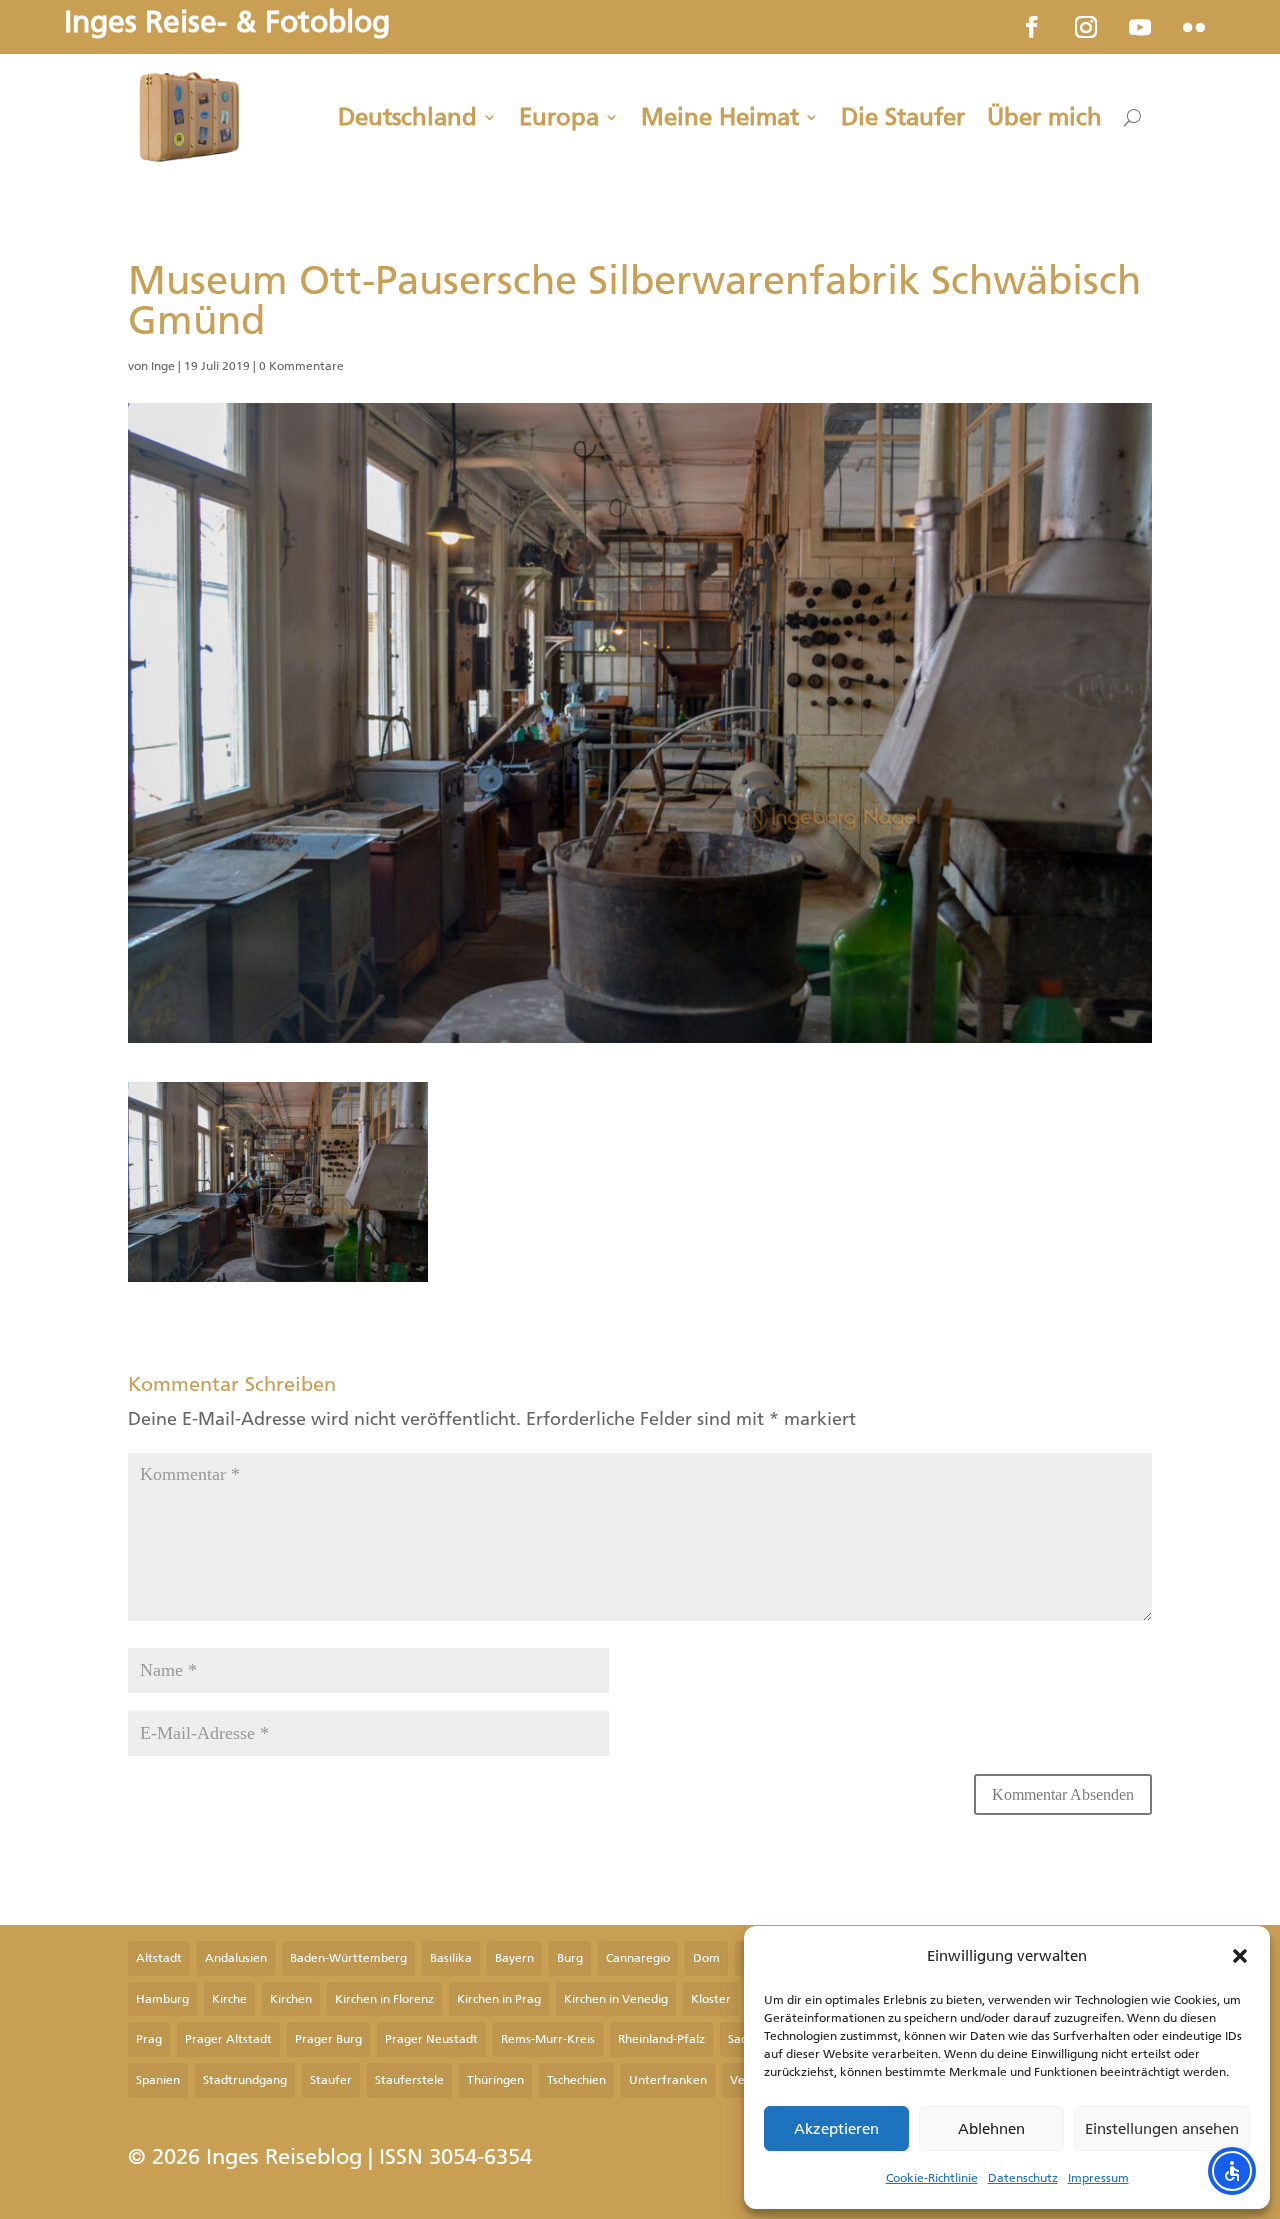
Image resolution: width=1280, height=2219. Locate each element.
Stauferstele (409, 2080)
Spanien (158, 2080)
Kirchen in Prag (499, 1999)
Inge (163, 366)
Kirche (229, 1999)
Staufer (331, 2080)
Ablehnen (991, 2129)
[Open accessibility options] (1232, 2171)
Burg (570, 1958)
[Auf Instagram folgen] (1086, 27)
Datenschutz (1023, 2178)
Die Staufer (903, 117)
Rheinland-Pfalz (661, 2039)
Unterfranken (668, 2080)
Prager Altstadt (228, 2039)
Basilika (451, 1958)
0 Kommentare (301, 366)
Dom (706, 1958)
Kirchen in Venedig (616, 1999)
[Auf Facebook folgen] (1032, 27)
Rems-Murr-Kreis (548, 2039)
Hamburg (162, 1999)
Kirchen (291, 1999)
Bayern (514, 1958)
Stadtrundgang (245, 2080)
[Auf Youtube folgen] (1140, 27)
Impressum (1098, 2178)
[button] (1240, 1956)
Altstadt (159, 1958)
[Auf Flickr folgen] (1194, 27)
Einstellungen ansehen (1162, 2129)
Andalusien (236, 1958)
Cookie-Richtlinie (932, 2178)
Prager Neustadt (431, 2039)
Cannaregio (638, 1958)
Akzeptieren (836, 2129)
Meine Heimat (720, 117)
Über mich (1044, 117)
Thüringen (495, 2080)
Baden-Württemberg (348, 1958)
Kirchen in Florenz (384, 1999)
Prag (149, 2039)
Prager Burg (328, 2039)
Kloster (711, 1999)
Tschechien (576, 2080)
